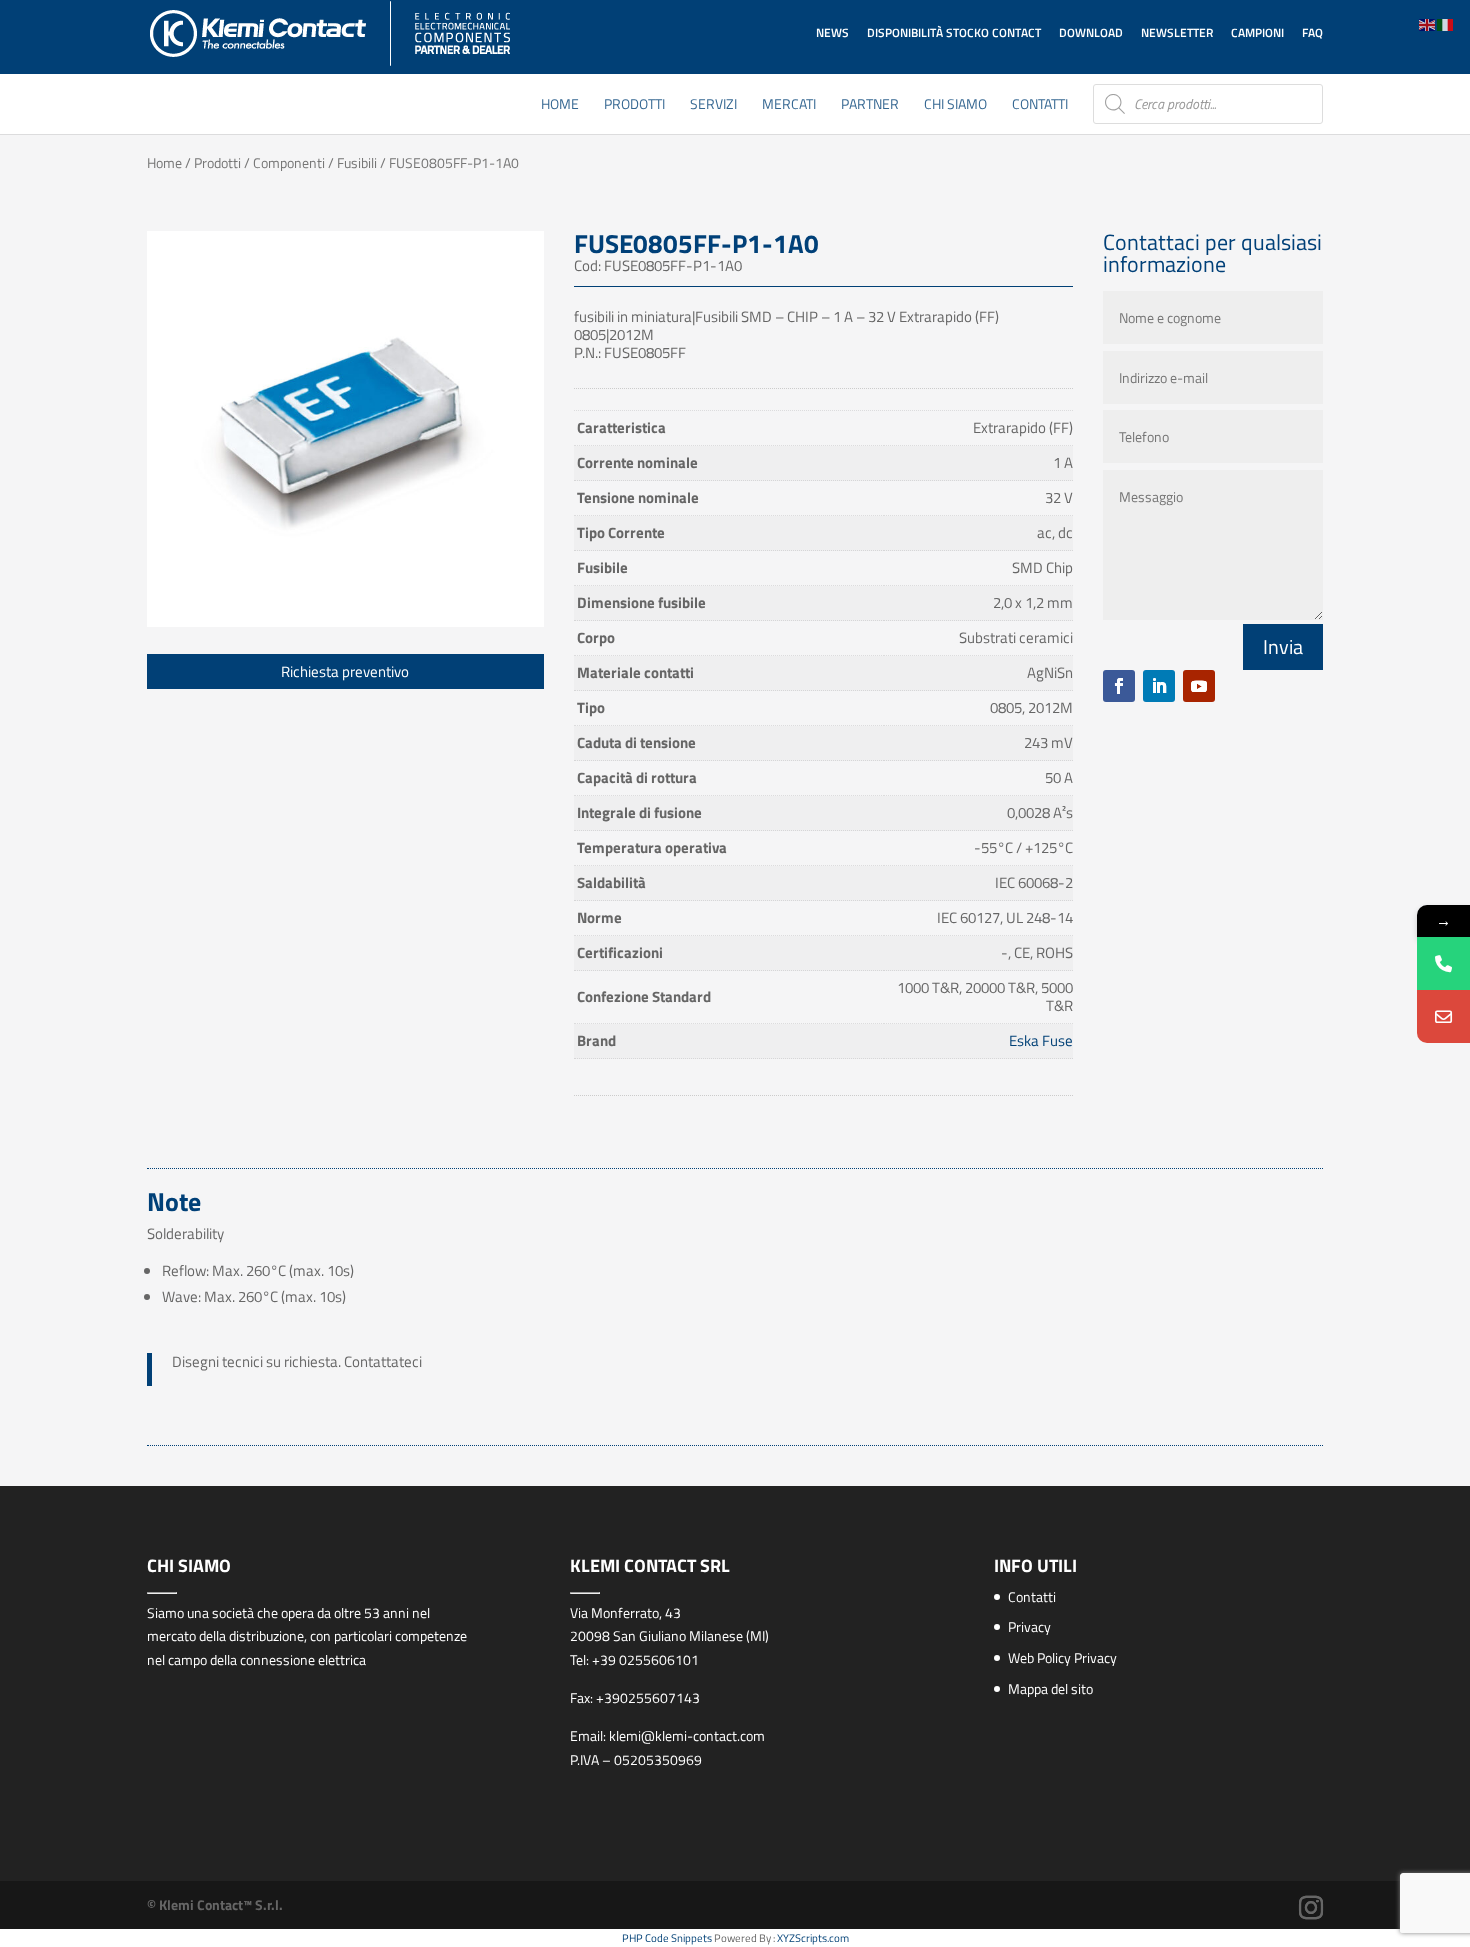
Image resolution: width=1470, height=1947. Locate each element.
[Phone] (1443, 963)
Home (560, 105)
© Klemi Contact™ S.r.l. (215, 1904)
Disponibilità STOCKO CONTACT (954, 32)
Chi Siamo (955, 105)
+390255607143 (648, 1697)
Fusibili (357, 162)
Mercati (789, 105)
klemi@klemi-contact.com (687, 1735)
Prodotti (634, 105)
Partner (870, 105)
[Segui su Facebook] (1119, 686)
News (832, 32)
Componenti (289, 162)
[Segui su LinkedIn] (1159, 686)
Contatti (1040, 105)
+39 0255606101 (645, 1659)
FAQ (1312, 32)
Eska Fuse (1041, 1040)
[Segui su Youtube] (1199, 686)
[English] (1428, 23)
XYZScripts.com (813, 1938)
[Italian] (1446, 23)
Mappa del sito (1050, 1688)
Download (1091, 32)
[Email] (1443, 1016)
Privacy (1029, 1626)
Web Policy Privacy (1062, 1657)
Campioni (1257, 32)
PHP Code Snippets (667, 1938)
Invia (1283, 646)
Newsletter (1177, 32)
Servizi (713, 105)
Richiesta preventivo (345, 671)
